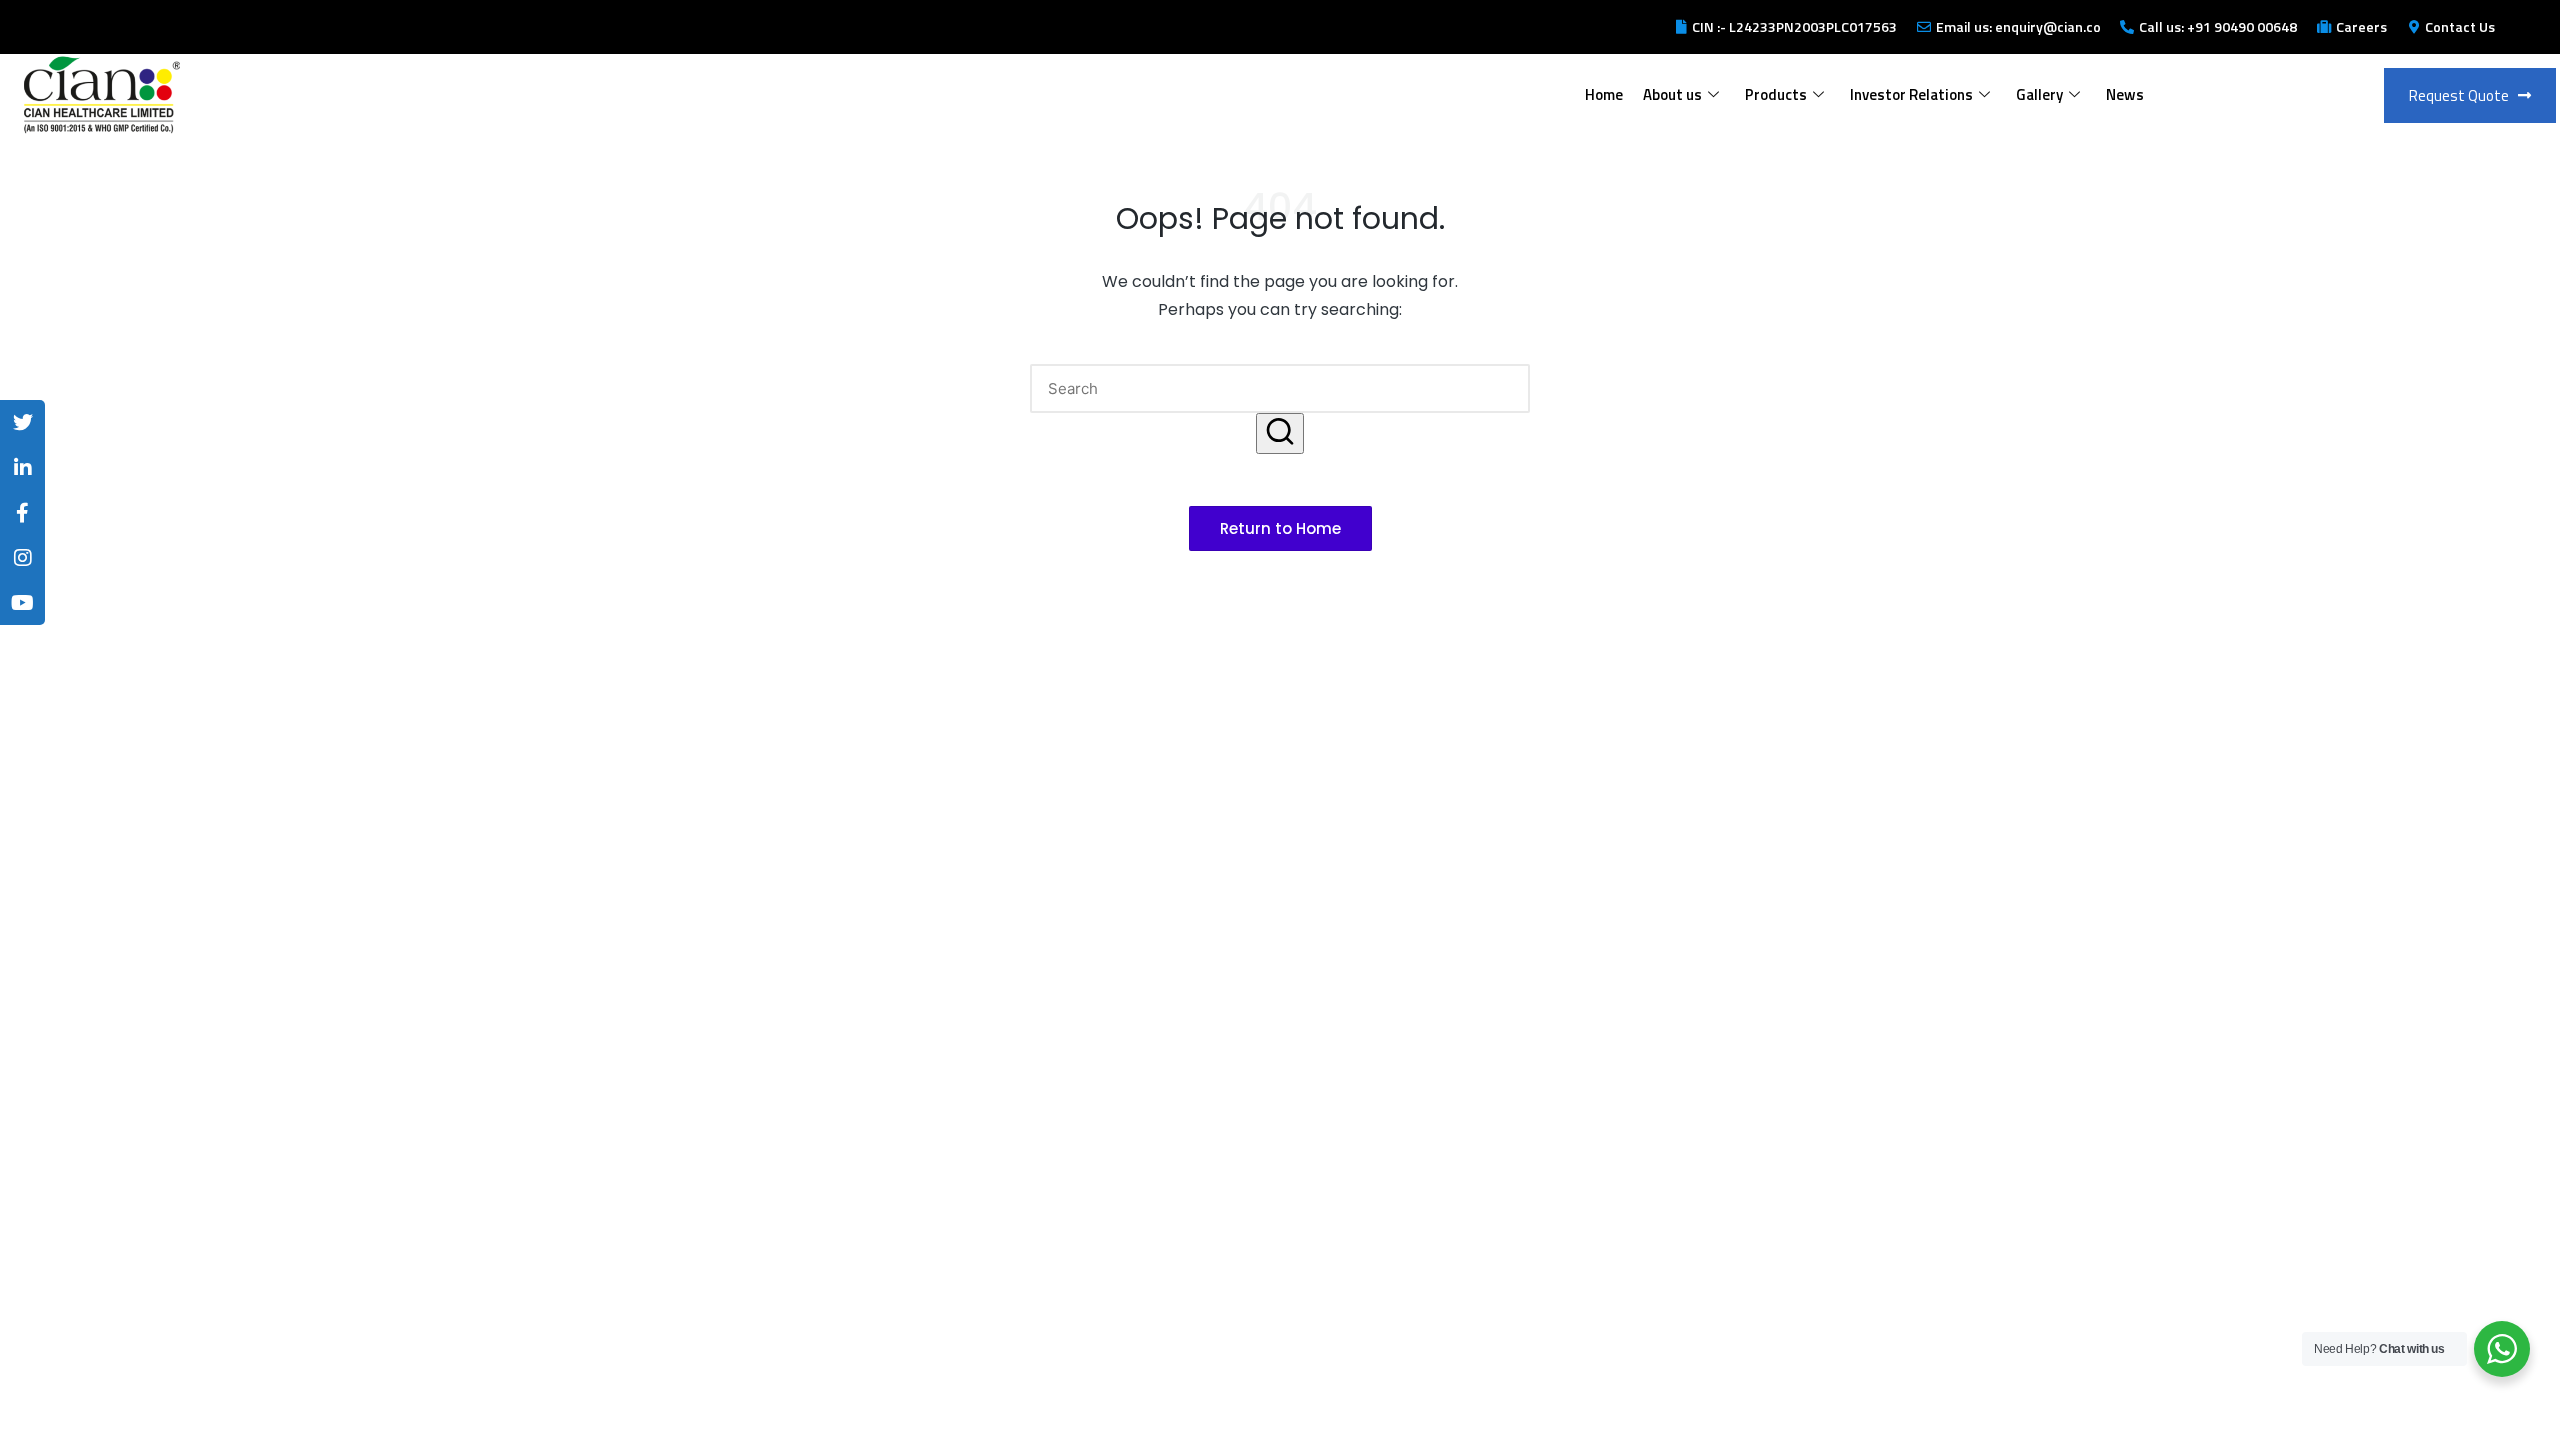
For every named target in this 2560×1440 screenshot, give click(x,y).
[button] (1280, 433)
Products (1776, 94)
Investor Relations (1911, 94)
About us (1672, 94)
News (2125, 94)
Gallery (2039, 94)
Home (1604, 94)
